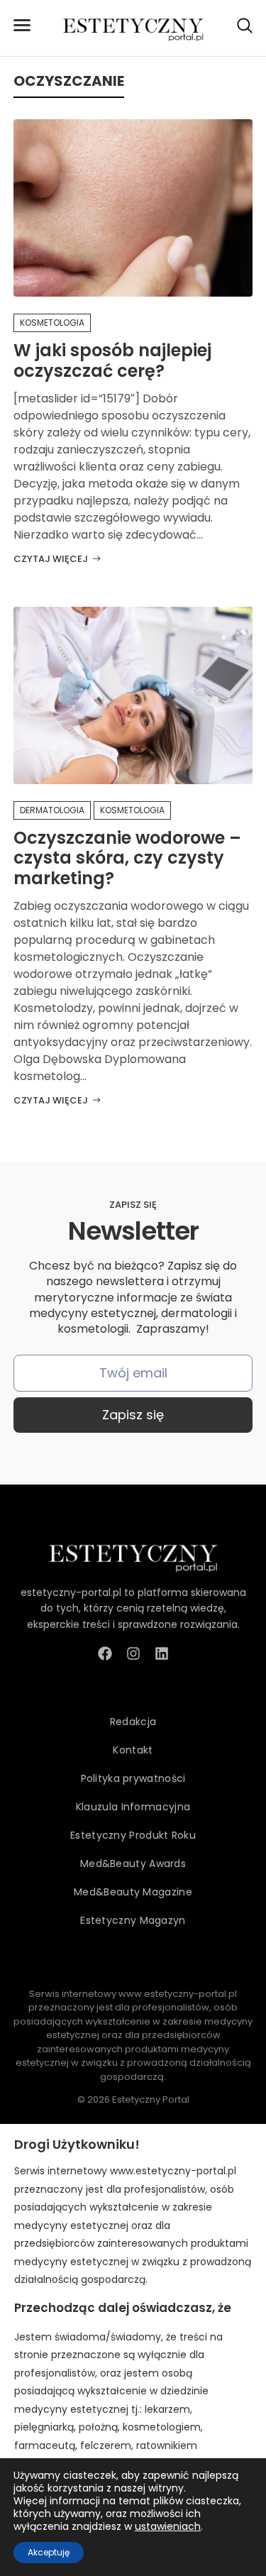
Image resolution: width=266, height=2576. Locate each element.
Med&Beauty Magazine (133, 1892)
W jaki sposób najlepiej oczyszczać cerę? (112, 360)
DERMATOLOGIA (52, 810)
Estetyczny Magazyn (133, 1920)
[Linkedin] (162, 1653)
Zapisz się (133, 1415)
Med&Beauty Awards (133, 1864)
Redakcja (133, 1722)
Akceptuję (49, 2552)
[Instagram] (133, 1653)
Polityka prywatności (133, 1778)
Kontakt (133, 1750)
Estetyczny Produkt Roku (133, 1835)
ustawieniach (168, 2526)
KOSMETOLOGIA (52, 323)
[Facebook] (105, 1653)
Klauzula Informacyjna (133, 1807)
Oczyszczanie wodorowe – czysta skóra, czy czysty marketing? (127, 858)
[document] (133, 2350)
